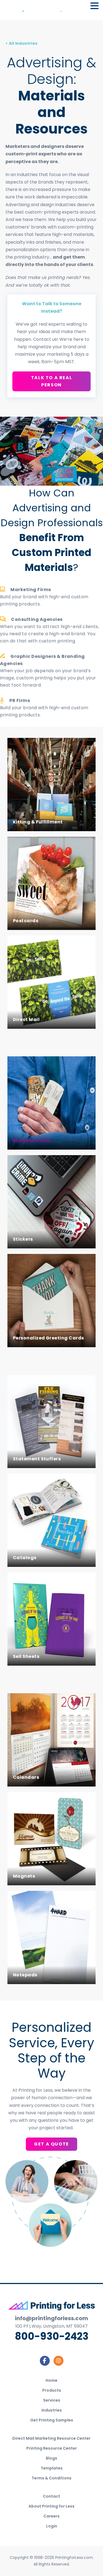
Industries (52, 2410)
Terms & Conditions (51, 2478)
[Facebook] (45, 2361)
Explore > (24, 817)
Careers (51, 2516)
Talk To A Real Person (51, 381)
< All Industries (22, 43)
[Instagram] (59, 2361)
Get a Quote (51, 2144)
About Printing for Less (51, 2506)
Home (51, 2380)
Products (52, 2390)
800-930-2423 (52, 2336)
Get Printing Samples (52, 2420)
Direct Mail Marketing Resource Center (51, 2438)
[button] (94, 6)
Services (52, 2400)
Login (52, 2526)
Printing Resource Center (52, 2448)
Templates (52, 2468)
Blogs (51, 2458)
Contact (51, 2496)
